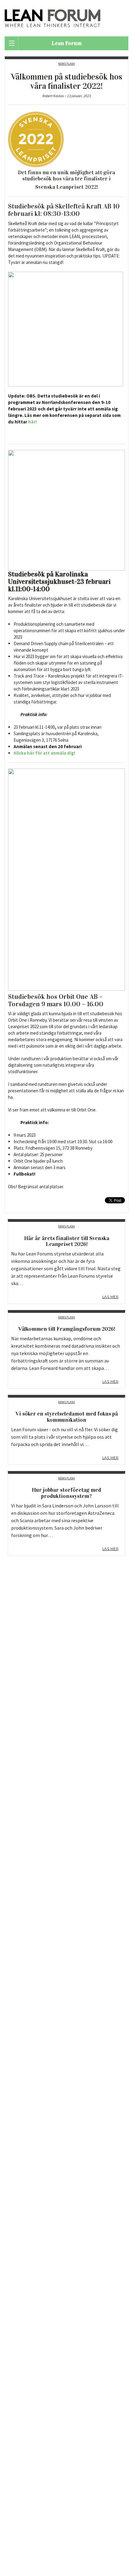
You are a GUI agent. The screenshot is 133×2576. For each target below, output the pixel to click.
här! (32, 422)
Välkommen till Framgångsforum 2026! (67, 1329)
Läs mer (111, 1297)
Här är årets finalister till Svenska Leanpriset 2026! (67, 1241)
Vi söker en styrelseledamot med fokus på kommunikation (67, 1417)
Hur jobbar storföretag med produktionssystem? (66, 1493)
